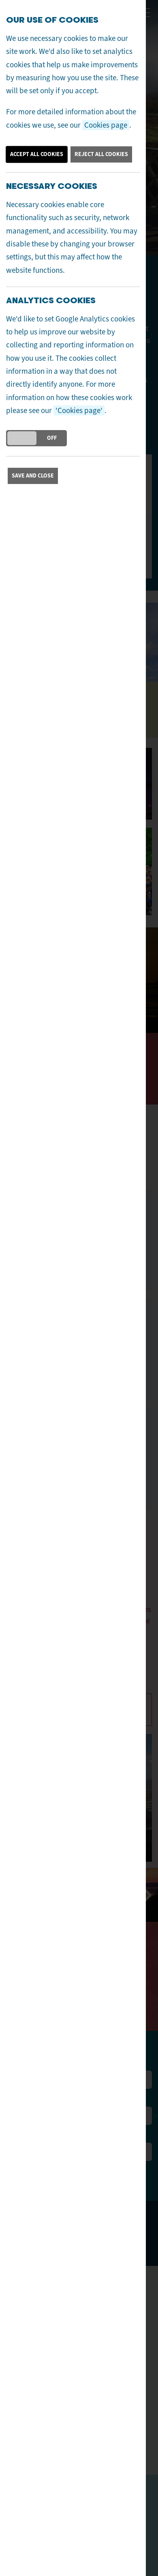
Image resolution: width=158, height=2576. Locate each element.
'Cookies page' (79, 410)
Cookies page (106, 125)
